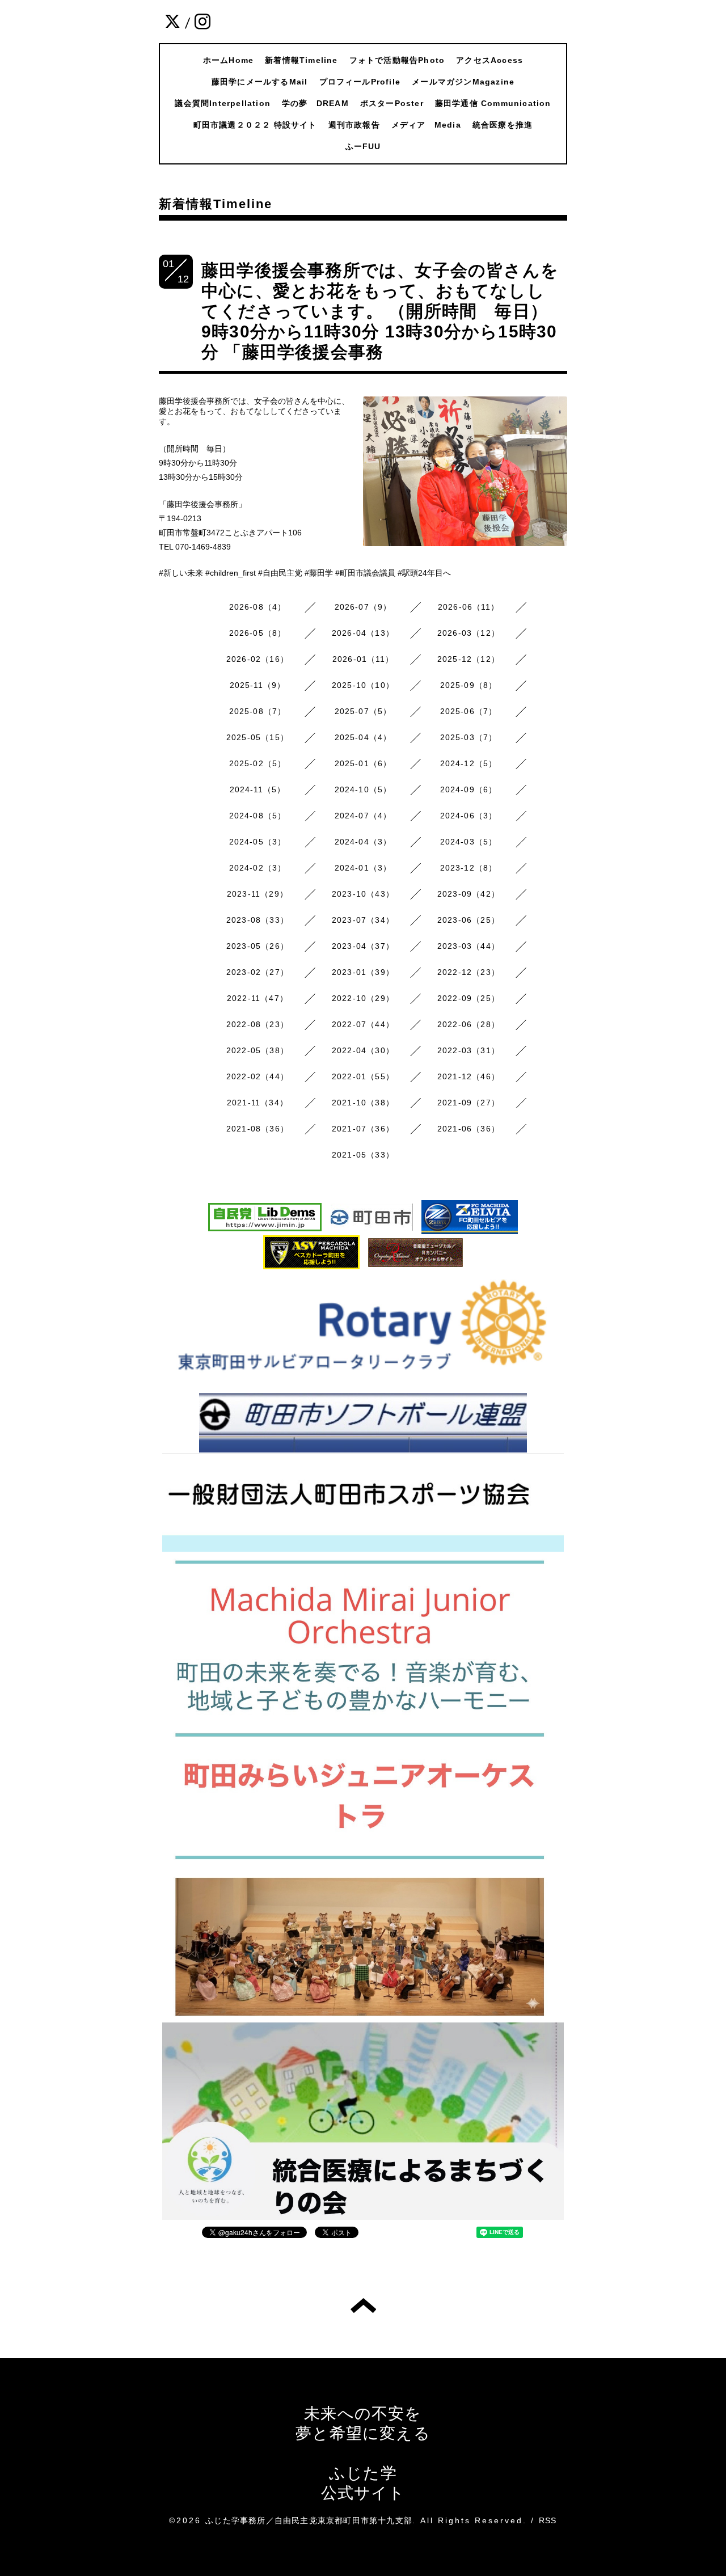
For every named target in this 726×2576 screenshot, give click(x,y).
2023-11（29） (258, 894)
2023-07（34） (363, 920)
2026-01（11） (363, 659)
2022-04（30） (363, 1050)
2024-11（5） (258, 789)
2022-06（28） (468, 1024)
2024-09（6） (469, 789)
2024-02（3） (258, 868)
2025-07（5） (363, 711)
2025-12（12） (468, 659)
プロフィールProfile (360, 82)
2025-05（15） (258, 737)
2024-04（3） (363, 842)
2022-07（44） (363, 1024)
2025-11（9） (258, 685)
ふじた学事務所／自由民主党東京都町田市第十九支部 (309, 2520)
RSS (548, 2520)
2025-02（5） (258, 763)
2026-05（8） (258, 633)
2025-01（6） (363, 763)
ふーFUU (363, 146)
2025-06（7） (469, 711)
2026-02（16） (258, 659)
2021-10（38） (363, 1103)
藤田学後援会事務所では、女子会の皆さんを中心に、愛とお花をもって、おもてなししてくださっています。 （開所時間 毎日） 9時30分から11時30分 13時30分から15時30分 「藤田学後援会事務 (380, 311)
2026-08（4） (258, 607)
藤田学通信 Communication (493, 103)
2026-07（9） (363, 607)
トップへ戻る (363, 2305)
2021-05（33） (363, 1155)
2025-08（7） (258, 711)
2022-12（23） (468, 972)
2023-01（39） (363, 972)
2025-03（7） (469, 737)
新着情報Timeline (301, 60)
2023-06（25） (468, 920)
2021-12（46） (468, 1076)
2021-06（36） (468, 1129)
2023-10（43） (363, 894)
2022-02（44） (258, 1076)
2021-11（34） (258, 1103)
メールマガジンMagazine (463, 82)
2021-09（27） (468, 1103)
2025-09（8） (469, 685)
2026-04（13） (363, 633)
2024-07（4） (363, 816)
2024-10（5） (363, 789)
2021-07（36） (363, 1129)
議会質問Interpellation (223, 103)
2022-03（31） (468, 1050)
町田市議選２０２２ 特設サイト (255, 125)
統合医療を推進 (503, 125)
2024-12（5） (469, 763)
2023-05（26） (258, 946)
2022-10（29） (363, 998)
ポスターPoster (392, 103)
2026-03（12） (468, 633)
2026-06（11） (468, 607)
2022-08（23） (258, 1024)
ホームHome (228, 60)
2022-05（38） (258, 1050)
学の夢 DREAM (315, 103)
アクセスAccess (489, 60)
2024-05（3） (258, 842)
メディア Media (426, 125)
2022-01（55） (363, 1076)
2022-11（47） (258, 998)
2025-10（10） (363, 685)
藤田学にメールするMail (260, 82)
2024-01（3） (363, 868)
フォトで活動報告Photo (397, 60)
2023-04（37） (363, 946)
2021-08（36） (258, 1129)
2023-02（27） (258, 972)
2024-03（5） (469, 842)
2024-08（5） (258, 816)
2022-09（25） (468, 998)
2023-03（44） (468, 946)
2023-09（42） (468, 894)
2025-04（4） (363, 737)
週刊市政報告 (354, 125)
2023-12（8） (469, 868)
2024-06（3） (469, 816)
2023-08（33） (258, 920)
